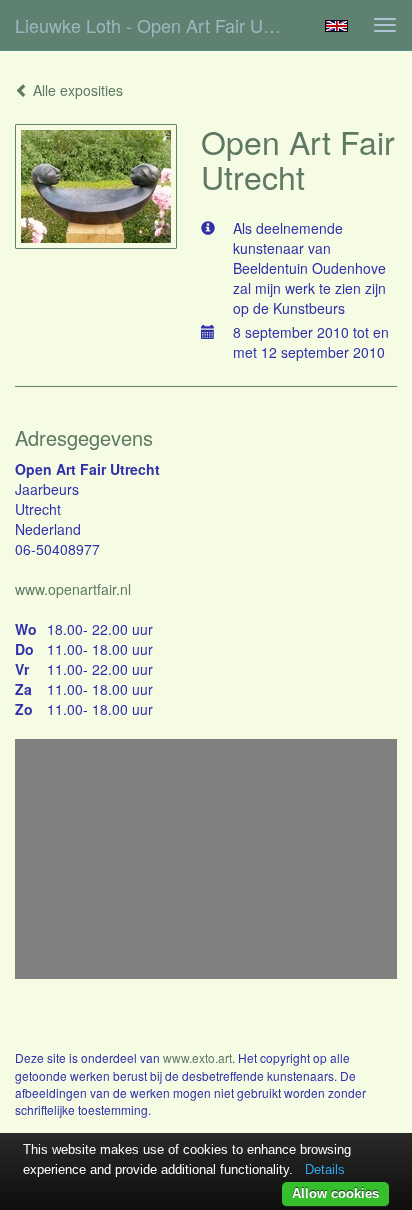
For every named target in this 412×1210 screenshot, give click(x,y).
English (336, 26)
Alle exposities (76, 90)
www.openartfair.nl (73, 589)
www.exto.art (197, 1057)
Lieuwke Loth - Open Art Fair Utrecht (157, 25)
